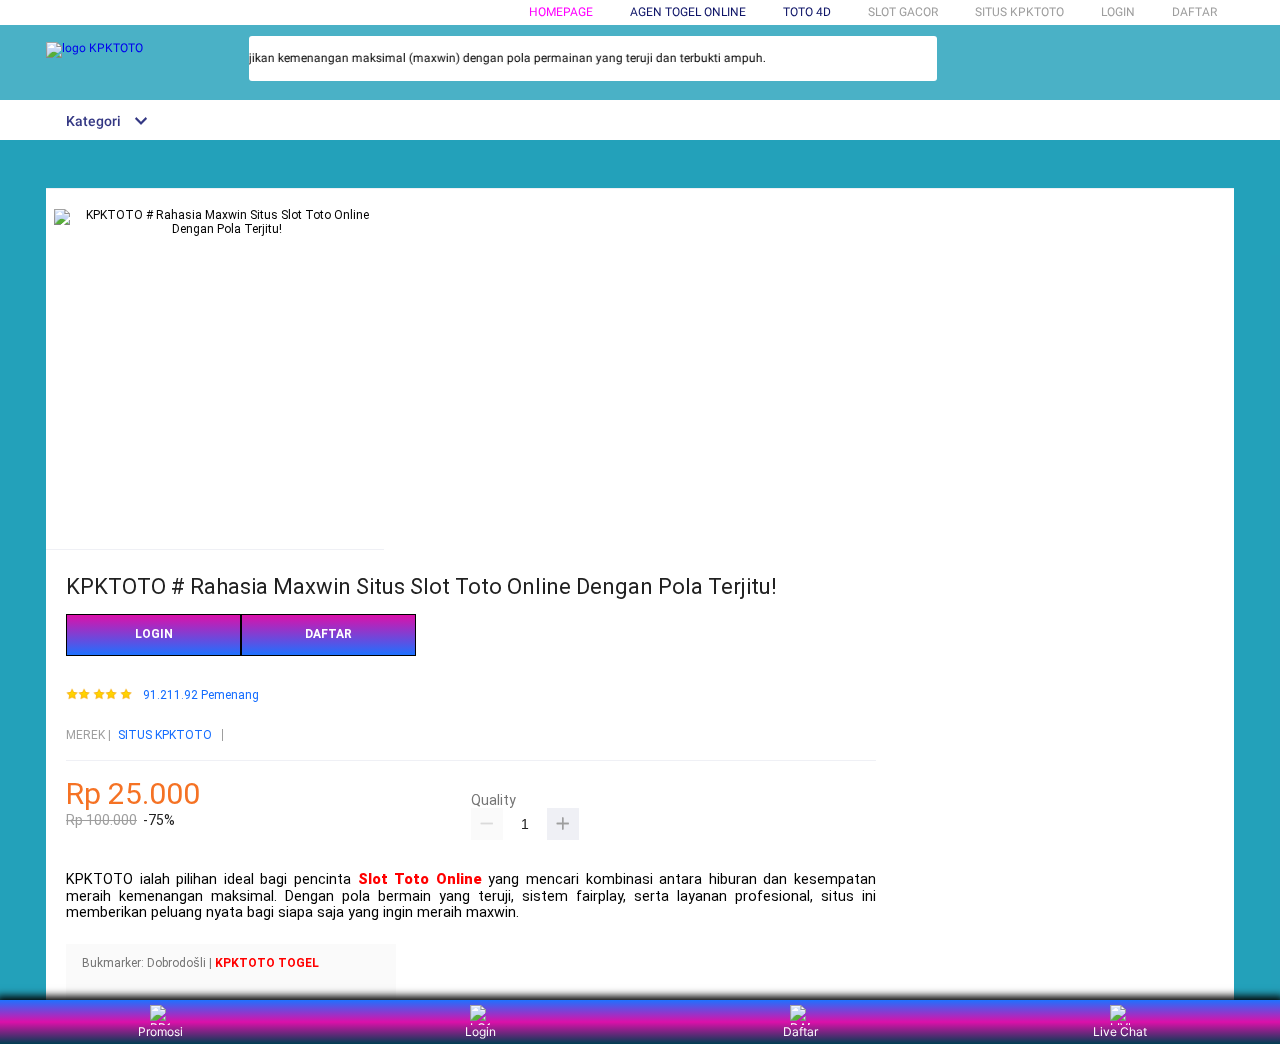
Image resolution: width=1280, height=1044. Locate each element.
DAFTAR (1194, 12)
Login (480, 1031)
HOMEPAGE (561, 12)
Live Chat (1120, 1031)
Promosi (160, 1031)
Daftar (800, 1031)
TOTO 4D (807, 12)
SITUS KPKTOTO (165, 735)
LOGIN (1118, 12)
